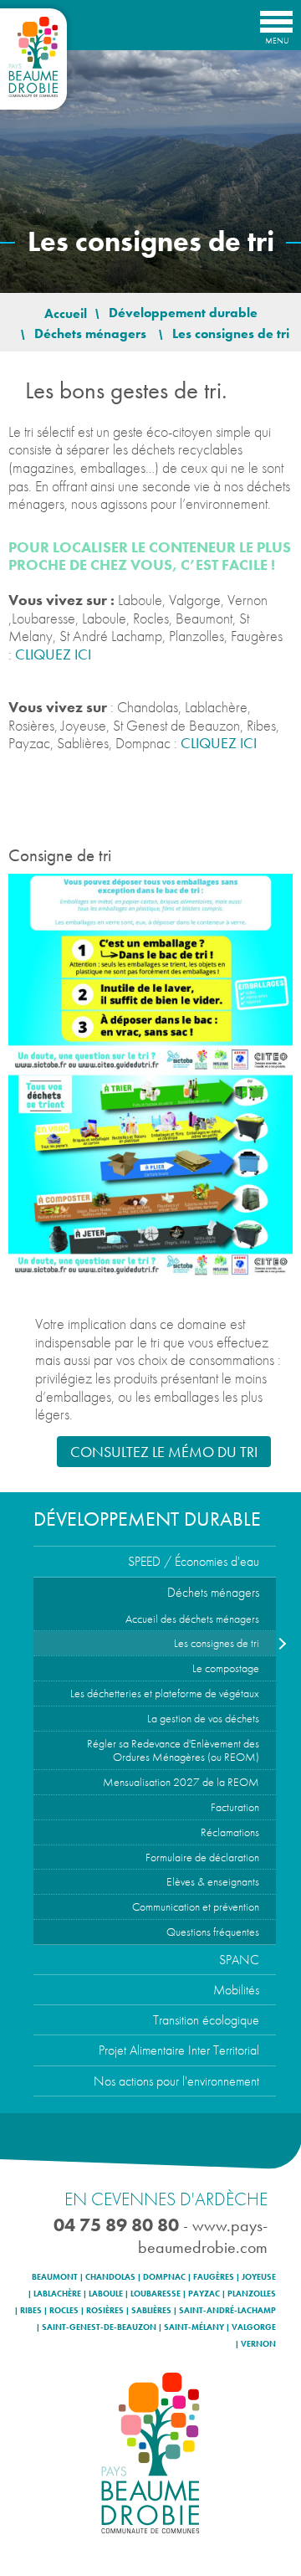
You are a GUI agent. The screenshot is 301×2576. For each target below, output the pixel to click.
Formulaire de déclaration (202, 1857)
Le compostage (226, 1668)
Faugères (214, 2277)
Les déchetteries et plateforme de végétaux (165, 1693)
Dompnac (164, 2277)
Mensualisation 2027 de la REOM (181, 1782)
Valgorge (254, 2327)
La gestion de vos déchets (203, 1718)
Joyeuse (259, 2277)
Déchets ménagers (213, 1592)
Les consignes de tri (217, 1643)
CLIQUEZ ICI (53, 654)
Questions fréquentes (213, 1932)
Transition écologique (206, 2020)
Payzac (204, 2294)
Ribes (31, 2311)
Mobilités (236, 1990)
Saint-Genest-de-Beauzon (99, 2327)
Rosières (105, 2311)
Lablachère (57, 2294)
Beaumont (55, 2277)
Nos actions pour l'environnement (176, 2081)
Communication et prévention (196, 1906)
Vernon (258, 2344)
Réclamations (230, 1832)
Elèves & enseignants (213, 1881)
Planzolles (252, 2294)
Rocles (64, 2311)
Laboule (106, 2294)
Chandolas (110, 2277)
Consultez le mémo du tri (164, 1452)
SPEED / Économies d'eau (194, 1561)
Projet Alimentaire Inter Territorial (179, 2050)
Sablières (151, 2311)
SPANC (239, 1960)
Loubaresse (156, 2294)
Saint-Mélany (194, 2327)
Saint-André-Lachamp (227, 2311)
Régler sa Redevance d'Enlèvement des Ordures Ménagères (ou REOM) (173, 1750)
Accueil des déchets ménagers (192, 1619)
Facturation (235, 1807)
